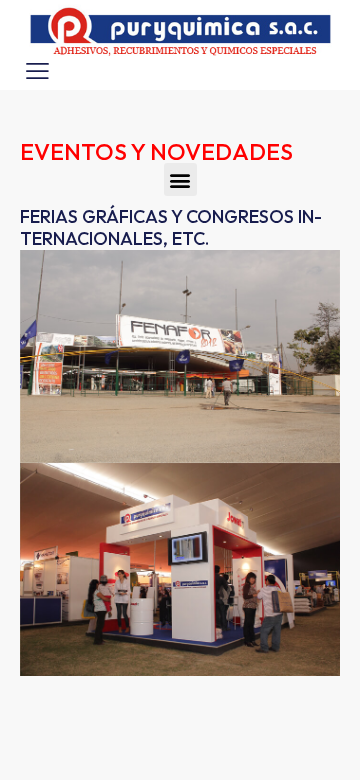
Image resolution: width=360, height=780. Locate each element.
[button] (180, 179)
